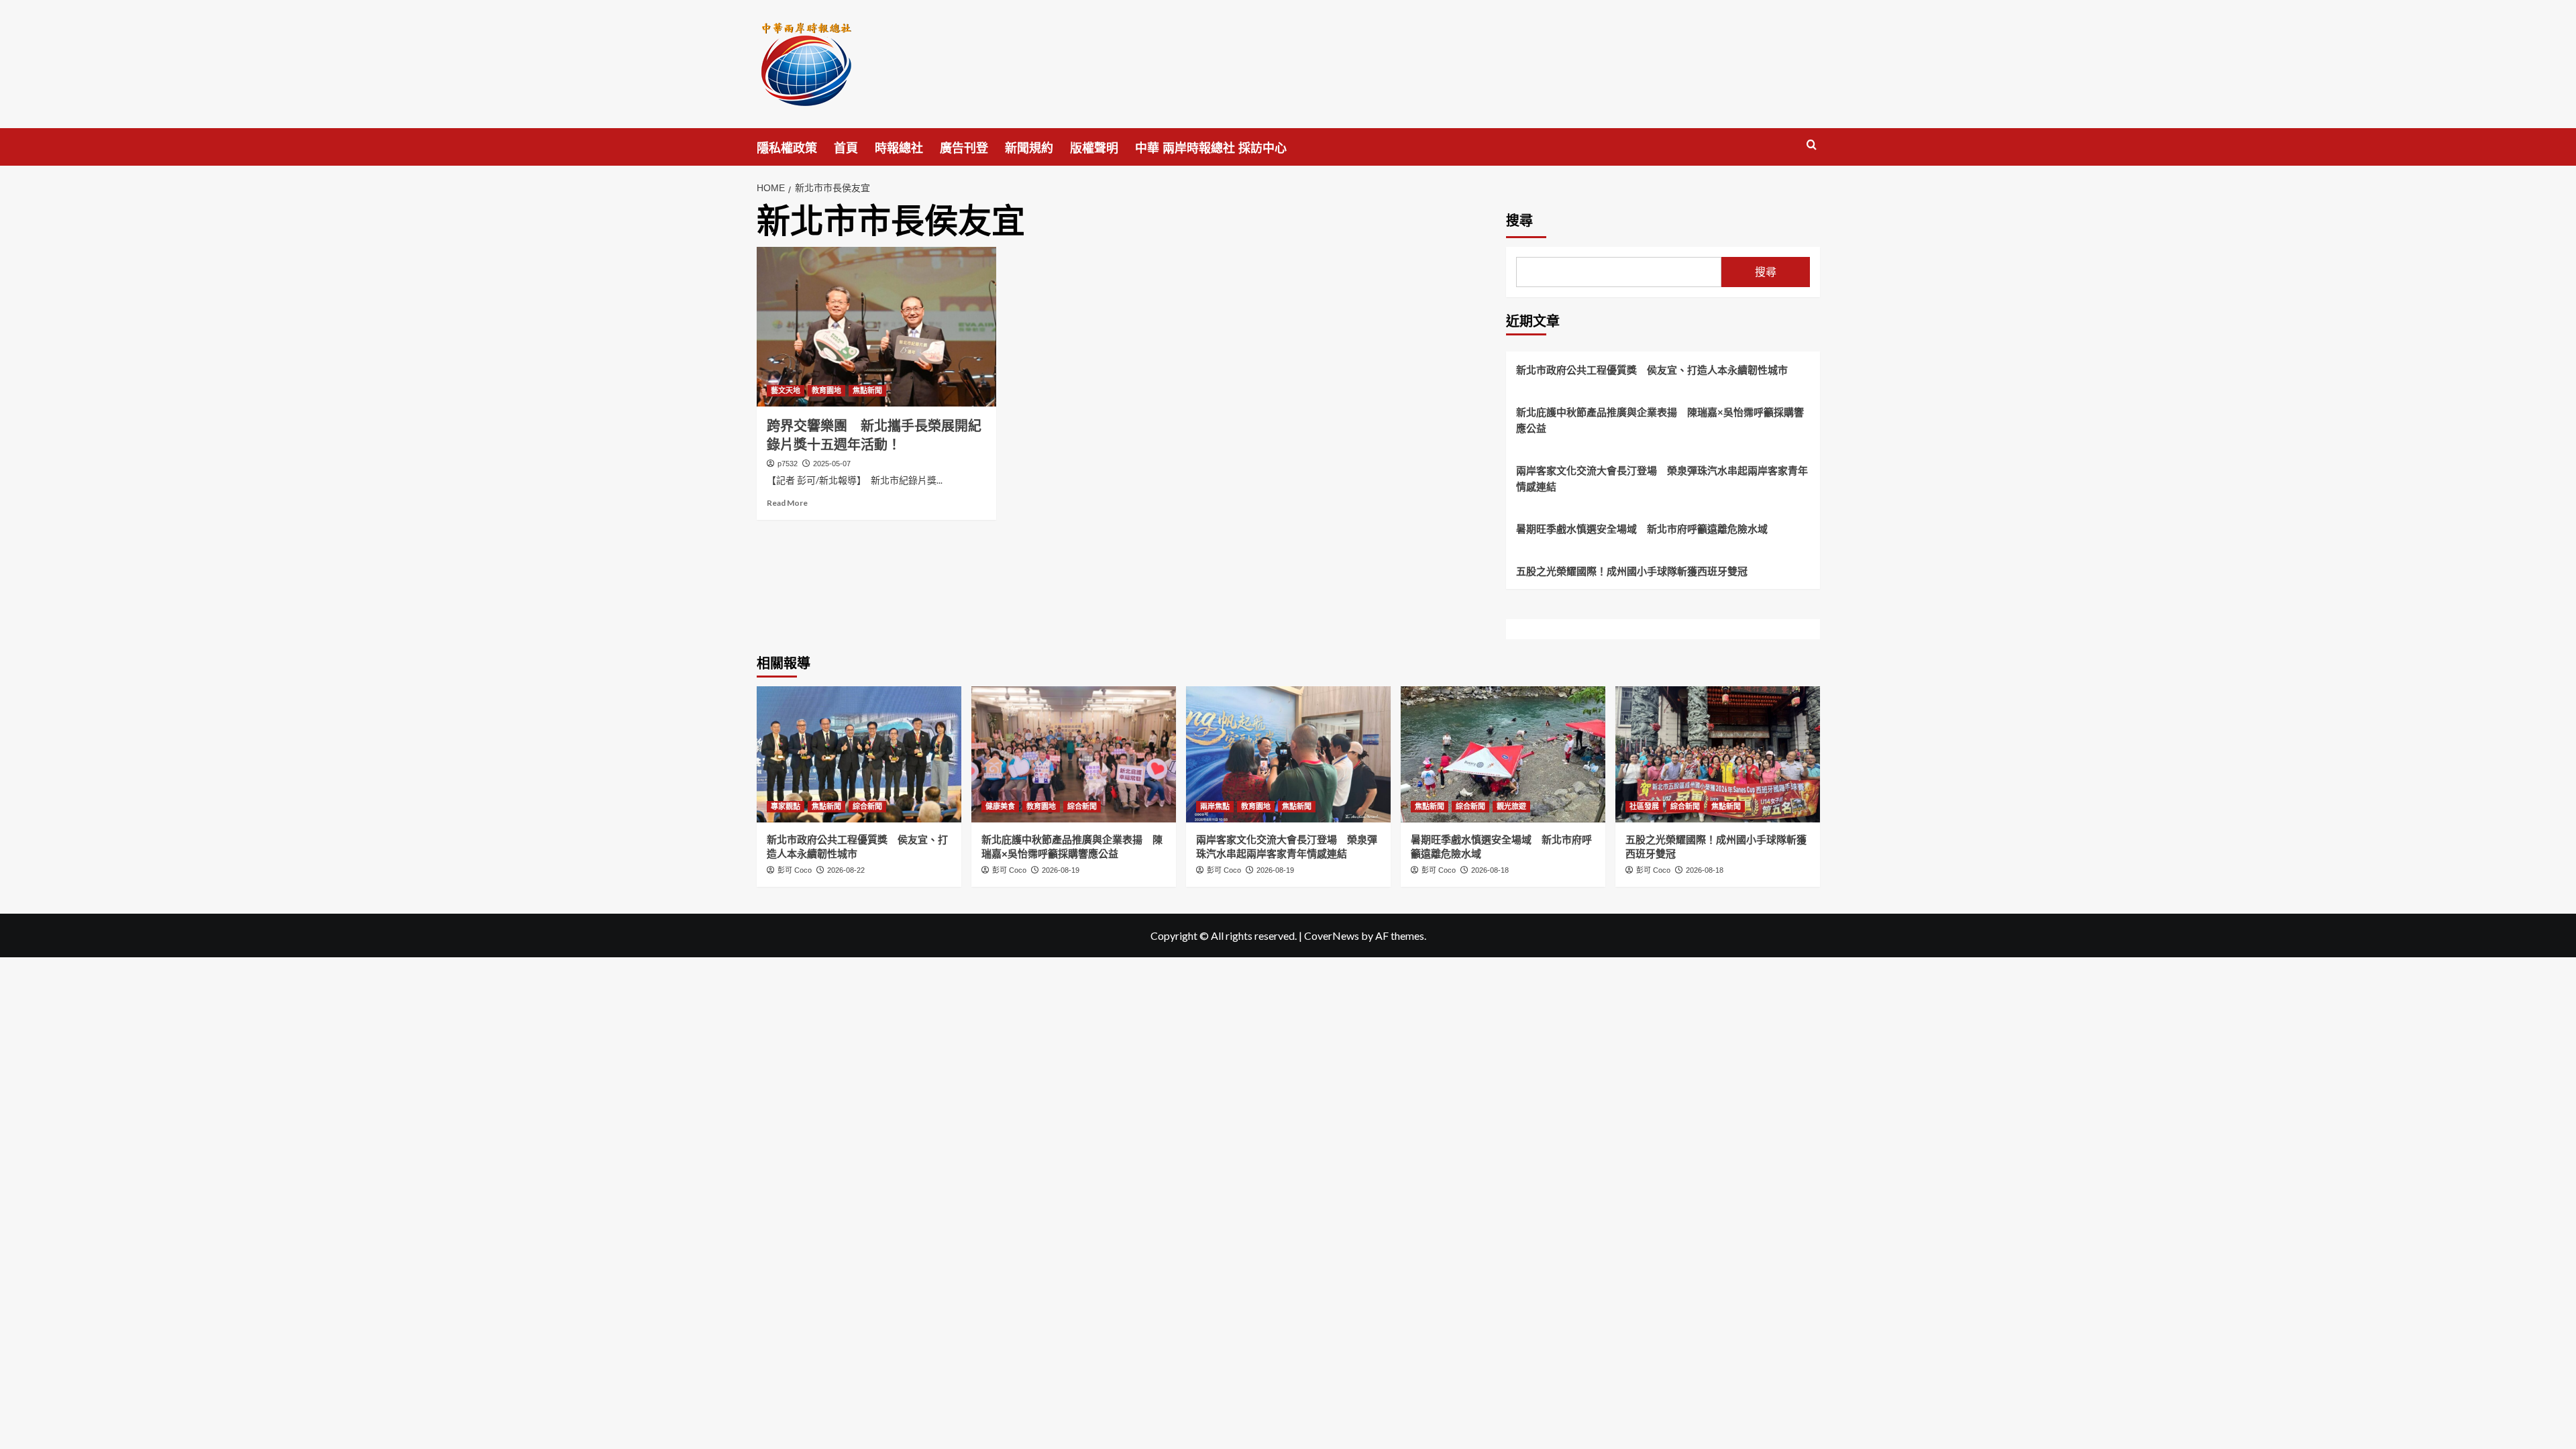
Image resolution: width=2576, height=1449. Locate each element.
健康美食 (1000, 806)
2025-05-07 (832, 464)
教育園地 (826, 390)
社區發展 (1644, 806)
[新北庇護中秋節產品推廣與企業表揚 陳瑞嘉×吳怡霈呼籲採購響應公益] (1074, 754)
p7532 (788, 464)
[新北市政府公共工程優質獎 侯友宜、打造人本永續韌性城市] (859, 754)
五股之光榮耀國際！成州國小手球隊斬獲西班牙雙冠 (1632, 571)
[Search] (1812, 145)
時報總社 (899, 148)
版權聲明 (1094, 148)
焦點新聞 (867, 390)
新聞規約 (1029, 148)
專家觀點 (786, 806)
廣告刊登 (964, 148)
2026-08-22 (846, 870)
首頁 (846, 148)
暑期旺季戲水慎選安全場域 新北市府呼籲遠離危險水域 (1642, 529)
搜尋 (1519, 221)
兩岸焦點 (1215, 806)
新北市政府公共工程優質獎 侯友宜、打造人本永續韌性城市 (1652, 370)
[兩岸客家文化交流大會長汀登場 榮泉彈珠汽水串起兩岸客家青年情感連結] (1288, 754)
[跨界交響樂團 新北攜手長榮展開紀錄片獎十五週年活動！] (876, 327)
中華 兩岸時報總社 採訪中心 (1211, 148)
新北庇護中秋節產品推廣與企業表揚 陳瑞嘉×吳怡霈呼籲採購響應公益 (1660, 420)
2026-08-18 (1490, 870)
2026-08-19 (1061, 870)
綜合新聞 (867, 806)
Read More (787, 503)
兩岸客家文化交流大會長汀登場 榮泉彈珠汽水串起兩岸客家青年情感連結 (1662, 478)
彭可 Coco (795, 870)
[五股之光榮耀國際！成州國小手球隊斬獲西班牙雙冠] (1718, 754)
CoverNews (1332, 935)
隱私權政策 (787, 148)
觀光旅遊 (1511, 806)
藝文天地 (786, 390)
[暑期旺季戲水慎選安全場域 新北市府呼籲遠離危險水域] (1503, 754)
